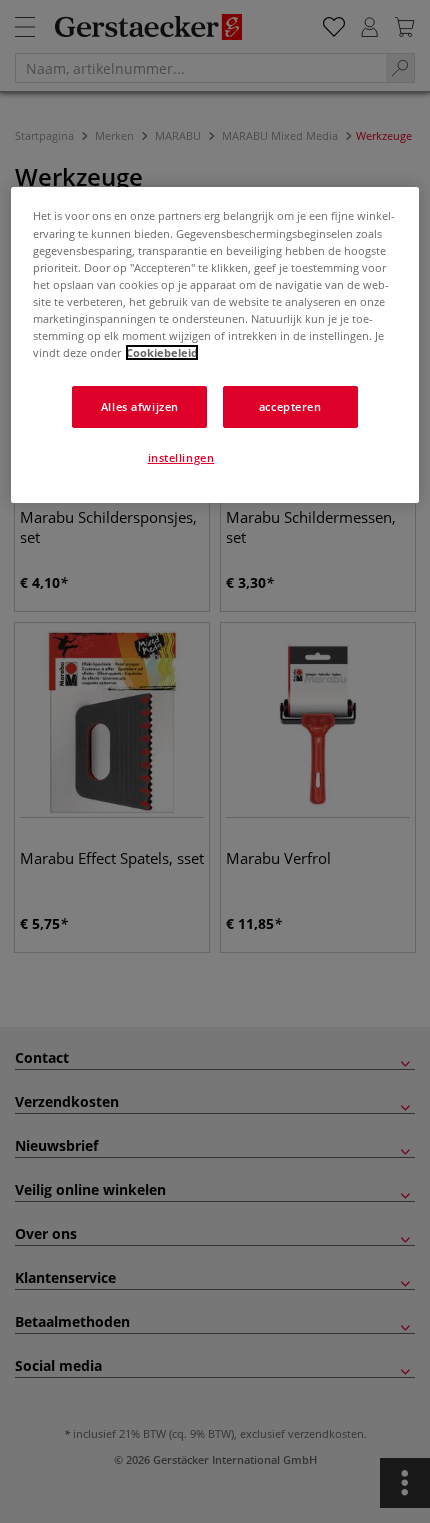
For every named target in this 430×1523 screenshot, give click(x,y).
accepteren (290, 406)
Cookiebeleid (162, 352)
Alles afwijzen (140, 406)
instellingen (181, 457)
